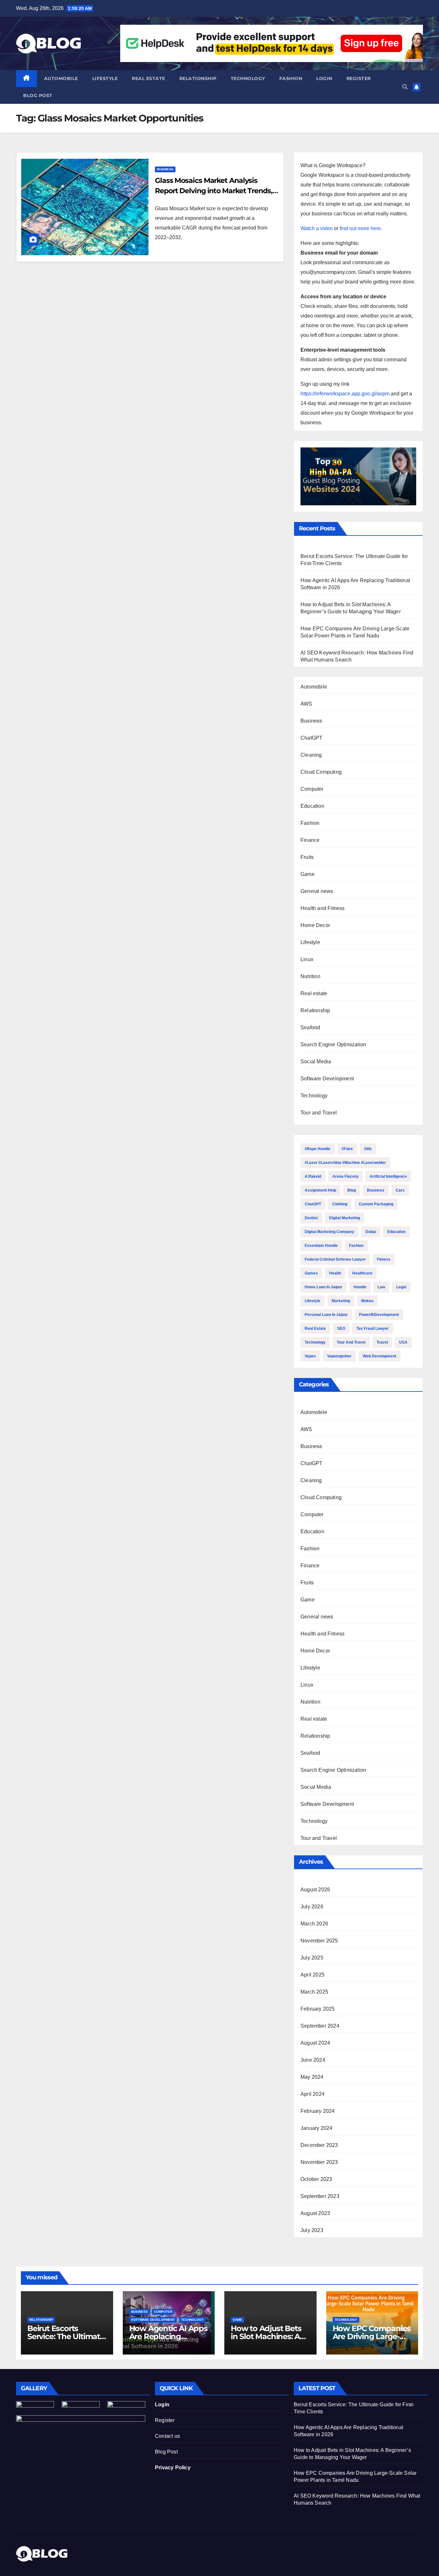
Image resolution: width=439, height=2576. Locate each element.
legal (401, 1287)
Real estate (148, 78)
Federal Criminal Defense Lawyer (335, 1259)
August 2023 (315, 2213)
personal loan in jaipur (326, 1315)
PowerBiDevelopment (379, 1315)
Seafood (310, 1027)
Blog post (38, 95)
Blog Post (166, 2452)
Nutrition (310, 976)
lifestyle (313, 1301)
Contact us (167, 2436)
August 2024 (315, 2043)
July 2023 (312, 2230)
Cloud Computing (321, 772)
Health (335, 1273)
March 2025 (314, 1992)
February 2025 (318, 2009)
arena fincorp (345, 1176)
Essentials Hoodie (321, 1246)
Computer (312, 789)
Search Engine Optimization (333, 1045)
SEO (341, 1329)
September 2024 (320, 2026)
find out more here (360, 228)
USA (403, 1342)
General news (317, 891)
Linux (307, 959)
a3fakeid (313, 1176)
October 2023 (316, 2179)
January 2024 (316, 2128)
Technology (248, 78)
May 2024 (312, 2077)
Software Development (327, 1079)
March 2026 (314, 1924)
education (396, 1232)
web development (380, 1356)
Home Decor (315, 925)
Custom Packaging (376, 1204)
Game (308, 874)
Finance (310, 840)
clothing (340, 1204)
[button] (405, 87)
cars (400, 1190)
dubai (371, 1232)
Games (311, 1273)
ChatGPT (311, 738)
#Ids (368, 1149)
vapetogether (339, 1356)
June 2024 (313, 2060)
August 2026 (315, 1890)
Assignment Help (320, 1190)
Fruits (307, 857)
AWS (306, 704)
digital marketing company (329, 1232)
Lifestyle (105, 78)
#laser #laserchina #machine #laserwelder (345, 1163)
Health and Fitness (323, 908)
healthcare (362, 1273)
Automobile (61, 78)
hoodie (360, 1287)
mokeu (367, 1301)
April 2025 (313, 1975)
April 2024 (313, 2094)
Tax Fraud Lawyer (373, 1329)
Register (359, 78)
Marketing (341, 1301)
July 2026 (312, 1907)
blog (352, 1190)
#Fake (347, 1149)
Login (324, 78)
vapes (310, 1356)
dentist (311, 1218)
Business (165, 169)
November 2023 (319, 2162)
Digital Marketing (345, 1218)
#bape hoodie (318, 1149)
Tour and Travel (319, 1113)
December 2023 (319, 2145)
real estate (315, 1329)
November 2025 (319, 1941)
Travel (382, 1342)
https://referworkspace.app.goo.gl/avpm (345, 394)
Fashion (291, 78)
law (381, 1287)
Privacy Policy (173, 2468)
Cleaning (311, 755)
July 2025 (312, 1958)
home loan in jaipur (323, 1287)
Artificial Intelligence (388, 1176)
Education (312, 806)
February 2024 (318, 2111)
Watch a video (317, 228)
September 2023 (320, 2196)
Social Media (316, 1062)
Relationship (198, 78)
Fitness (384, 1259)
